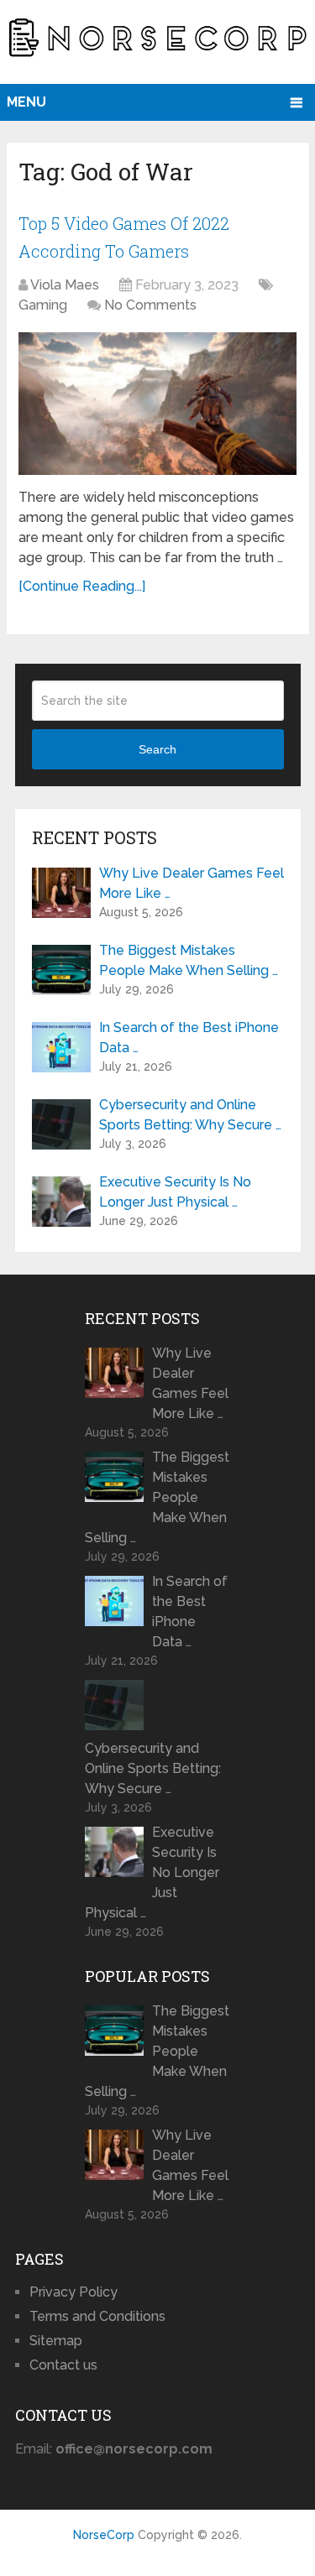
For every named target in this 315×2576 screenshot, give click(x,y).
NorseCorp (104, 2535)
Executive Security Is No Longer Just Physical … (175, 1192)
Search (157, 749)
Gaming (43, 305)
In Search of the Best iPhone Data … (189, 1038)
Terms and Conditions (97, 2316)
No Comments (150, 305)
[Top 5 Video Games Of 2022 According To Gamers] (157, 404)
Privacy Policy (73, 2292)
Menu (26, 102)
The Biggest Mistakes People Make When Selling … (189, 960)
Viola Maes (65, 285)
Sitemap (56, 2341)
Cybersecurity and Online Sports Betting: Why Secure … (190, 1115)
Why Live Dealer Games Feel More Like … (192, 883)
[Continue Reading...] (82, 586)
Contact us (63, 2365)
